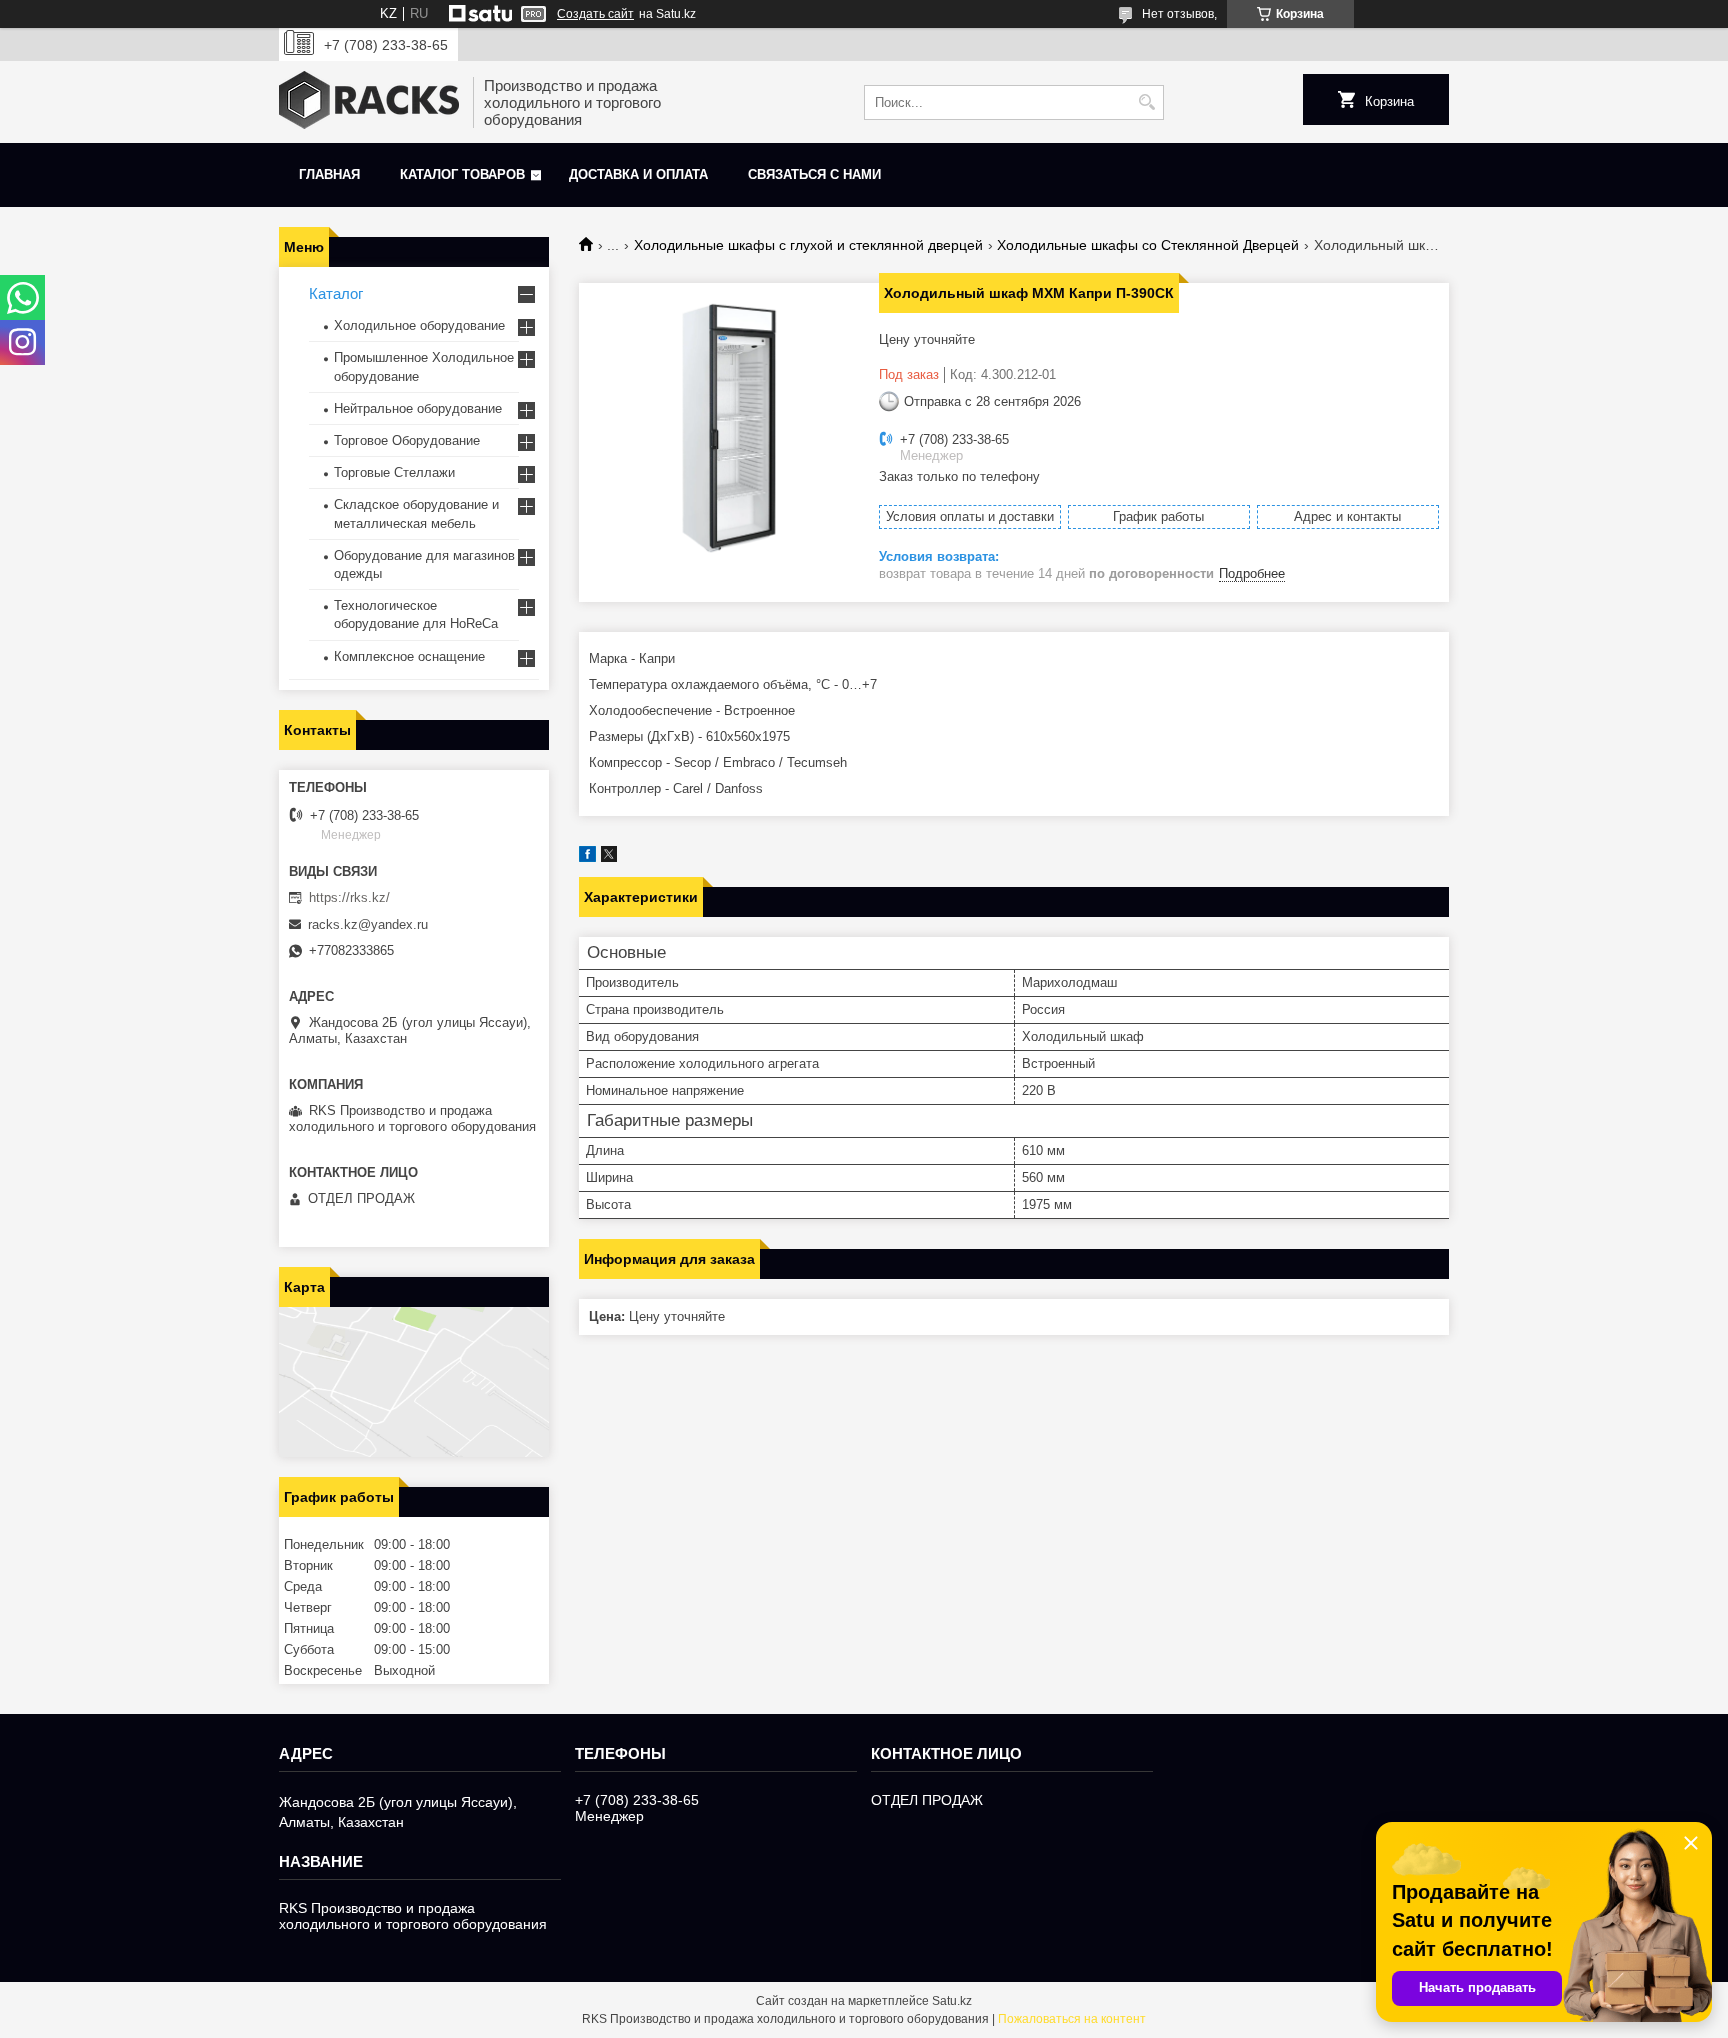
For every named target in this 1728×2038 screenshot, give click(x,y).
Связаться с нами (814, 174)
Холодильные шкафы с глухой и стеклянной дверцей (808, 245)
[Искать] (1146, 102)
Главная (329, 174)
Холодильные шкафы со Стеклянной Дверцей (1148, 245)
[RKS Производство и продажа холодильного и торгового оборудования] (369, 102)
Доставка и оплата (638, 174)
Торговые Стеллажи (394, 472)
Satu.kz (952, 2001)
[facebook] (587, 857)
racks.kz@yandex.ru (368, 924)
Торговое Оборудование (407, 440)
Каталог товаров (462, 174)
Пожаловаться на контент (1072, 2019)
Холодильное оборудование (419, 325)
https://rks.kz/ (349, 897)
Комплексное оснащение (409, 656)
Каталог (336, 293)
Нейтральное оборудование (418, 408)
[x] (609, 857)
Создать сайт (595, 14)
